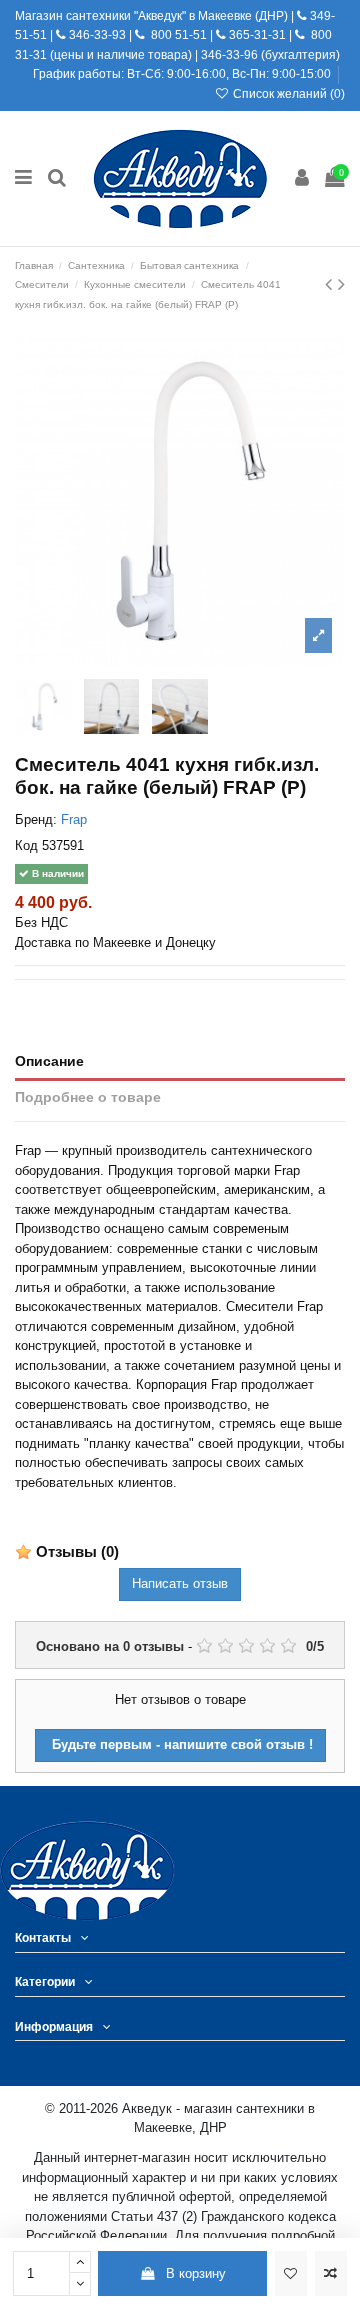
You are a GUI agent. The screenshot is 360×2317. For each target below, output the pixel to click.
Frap (74, 819)
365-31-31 (257, 35)
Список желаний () (287, 94)
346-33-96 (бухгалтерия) (270, 55)
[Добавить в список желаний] (291, 2274)
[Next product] (341, 284)
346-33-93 (97, 35)
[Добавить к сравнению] (331, 2274)
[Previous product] (331, 284)
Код (26, 845)
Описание (49, 1061)
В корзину (196, 2273)
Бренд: (36, 819)
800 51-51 (177, 35)
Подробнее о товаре (88, 1097)
